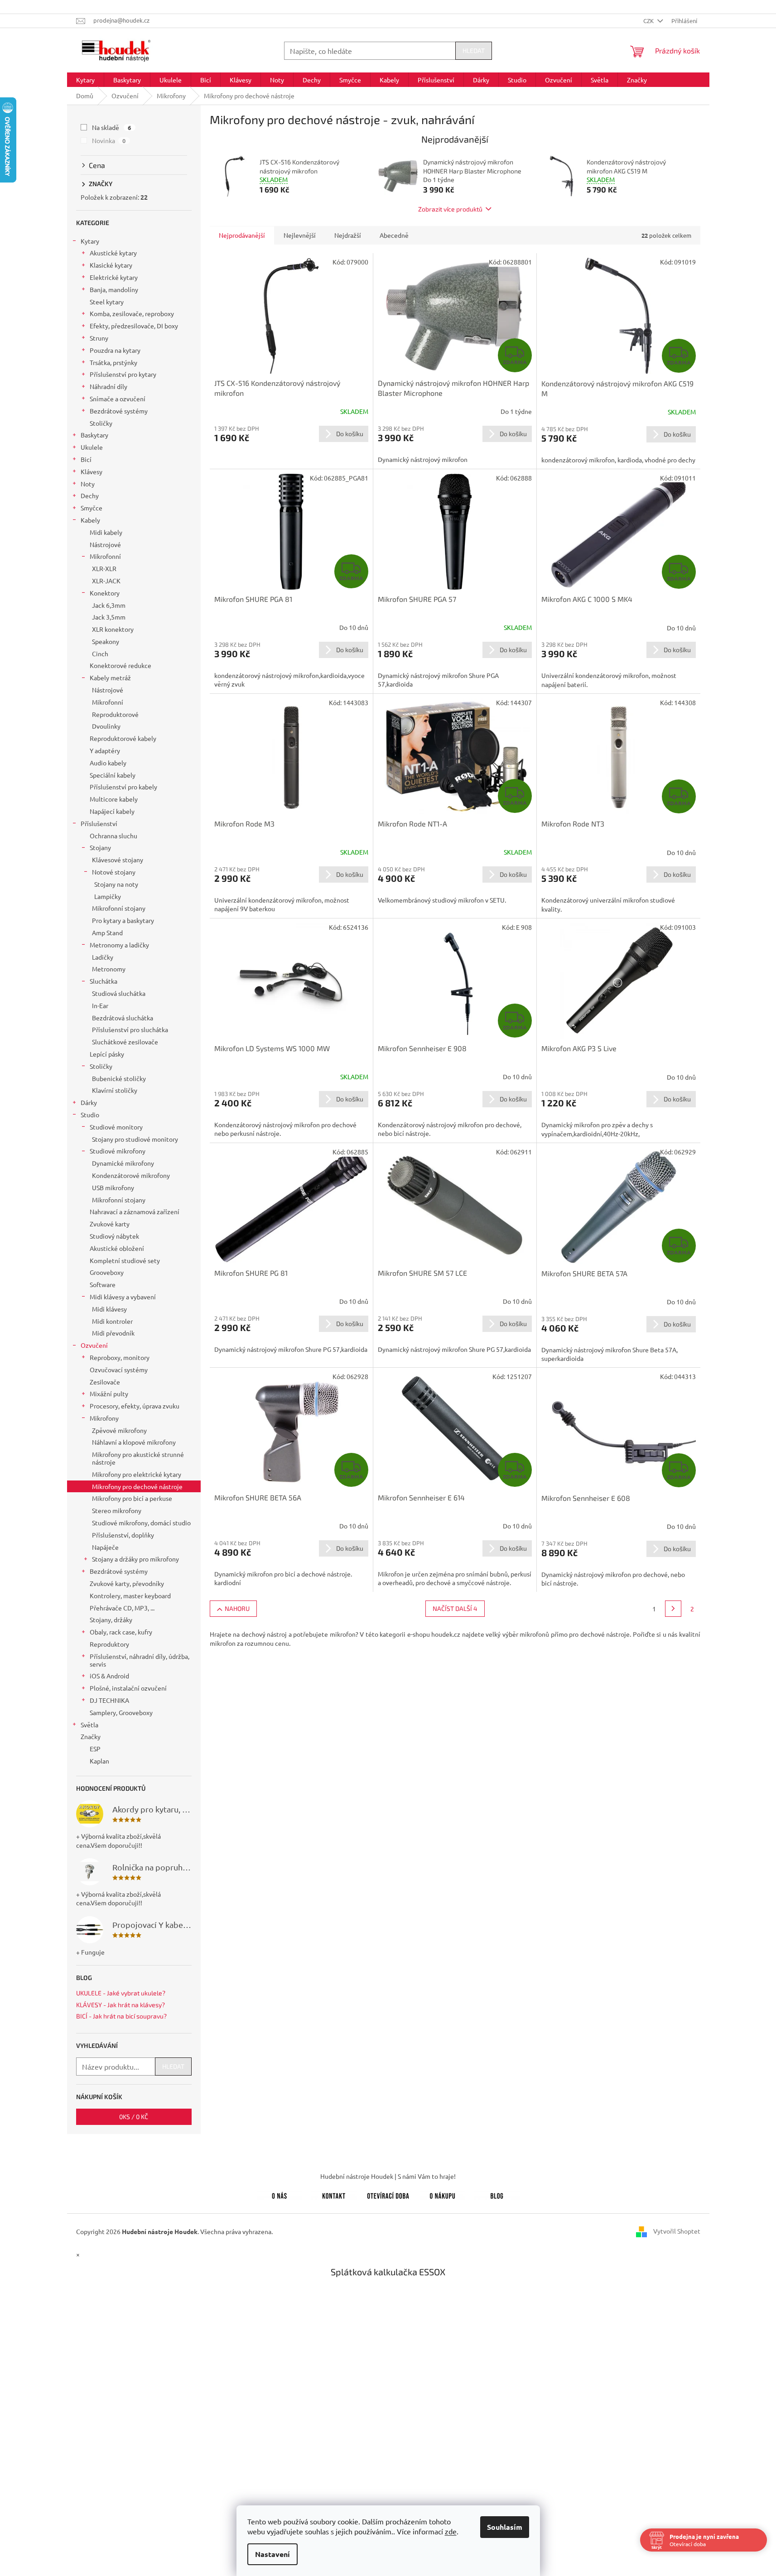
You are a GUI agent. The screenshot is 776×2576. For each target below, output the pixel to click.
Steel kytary (107, 302)
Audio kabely (108, 763)
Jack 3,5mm (109, 617)
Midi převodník (113, 1333)
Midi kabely (106, 532)
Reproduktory (109, 1644)
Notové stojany (114, 872)
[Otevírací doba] (388, 2194)
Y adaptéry (105, 750)
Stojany (100, 847)
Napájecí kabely (112, 811)
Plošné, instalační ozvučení (128, 1688)
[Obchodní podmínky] (443, 2194)
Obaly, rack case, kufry (121, 1632)
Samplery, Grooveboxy (121, 1712)
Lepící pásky (107, 1054)
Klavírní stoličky (115, 1090)
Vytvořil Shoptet (677, 2231)
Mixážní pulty (109, 1394)
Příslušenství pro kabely (123, 787)
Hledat (474, 50)
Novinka (109, 140)
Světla (89, 1725)
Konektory (105, 593)
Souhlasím (505, 2527)
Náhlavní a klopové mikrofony (134, 1442)
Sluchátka (104, 981)
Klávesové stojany (118, 860)
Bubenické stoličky (119, 1078)
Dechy (90, 495)
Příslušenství (99, 823)
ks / (134, 2117)
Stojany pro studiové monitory (135, 1139)
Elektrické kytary (114, 277)
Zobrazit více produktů (450, 209)
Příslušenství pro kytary (123, 374)
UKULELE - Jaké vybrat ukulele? (121, 1993)
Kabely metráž (110, 678)
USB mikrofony (113, 1187)
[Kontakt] (334, 2194)
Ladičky (103, 957)
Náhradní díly (108, 386)
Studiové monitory (116, 1127)
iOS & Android (109, 1676)
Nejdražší (348, 235)
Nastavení (272, 2554)
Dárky (89, 1102)
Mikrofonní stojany (119, 908)
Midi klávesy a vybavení (123, 1297)
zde (451, 2531)
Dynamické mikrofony (123, 1163)
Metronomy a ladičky (119, 945)
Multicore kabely (114, 799)
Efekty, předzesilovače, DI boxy (134, 326)
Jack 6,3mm (109, 605)
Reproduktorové (115, 714)
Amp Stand (107, 932)
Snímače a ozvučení (118, 399)
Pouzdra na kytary (115, 350)
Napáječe (105, 1547)
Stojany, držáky (111, 1620)
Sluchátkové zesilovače (125, 1042)
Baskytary (94, 435)
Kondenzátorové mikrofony (131, 1175)
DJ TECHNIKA (109, 1700)
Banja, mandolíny (114, 289)
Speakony (106, 641)
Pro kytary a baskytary (123, 920)
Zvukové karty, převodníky (127, 1583)
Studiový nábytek (114, 1236)
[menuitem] (85, 80)
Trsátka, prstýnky (113, 362)
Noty (88, 484)
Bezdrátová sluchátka (123, 1018)
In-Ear (100, 1005)
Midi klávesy (109, 1309)
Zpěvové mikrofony (119, 1430)
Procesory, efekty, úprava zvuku (135, 1406)
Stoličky (101, 423)
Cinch (100, 654)
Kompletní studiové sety (125, 1260)
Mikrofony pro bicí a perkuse (132, 1498)
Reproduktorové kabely (123, 738)
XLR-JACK (106, 581)
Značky (91, 1736)
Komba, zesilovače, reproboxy (132, 313)
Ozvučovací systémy (119, 1370)
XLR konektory (113, 629)
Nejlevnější (300, 235)
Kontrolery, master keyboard (130, 1596)
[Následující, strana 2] (673, 1609)
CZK (649, 21)
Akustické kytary (113, 253)
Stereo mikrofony (117, 1510)
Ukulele (92, 447)
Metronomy (109, 969)
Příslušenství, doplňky (123, 1535)
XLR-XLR (104, 568)
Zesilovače (105, 1382)
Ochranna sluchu (113, 836)
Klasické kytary (111, 265)
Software (103, 1284)
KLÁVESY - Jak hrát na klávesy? (120, 2005)
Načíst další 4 (455, 1608)
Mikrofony (104, 1418)
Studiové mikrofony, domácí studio (141, 1523)
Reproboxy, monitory (120, 1357)
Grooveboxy (107, 1272)
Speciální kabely (113, 775)
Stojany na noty (116, 884)
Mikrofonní (105, 556)
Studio (90, 1115)
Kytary (90, 241)
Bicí (86, 459)
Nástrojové (105, 544)
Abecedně (394, 235)
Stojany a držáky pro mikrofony (135, 1559)
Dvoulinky (106, 726)
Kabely (90, 520)
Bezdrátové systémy (119, 411)
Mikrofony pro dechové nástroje (137, 1486)
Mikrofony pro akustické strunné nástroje (138, 1458)
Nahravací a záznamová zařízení (135, 1211)
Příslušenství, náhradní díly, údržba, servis (140, 1660)
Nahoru (237, 1608)
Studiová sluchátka (119, 993)
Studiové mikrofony (118, 1151)
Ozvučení (94, 1345)
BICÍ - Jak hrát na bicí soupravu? (121, 2016)
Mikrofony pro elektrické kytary (137, 1474)
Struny (99, 338)
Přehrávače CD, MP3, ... (122, 1608)
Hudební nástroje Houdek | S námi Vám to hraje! (388, 2176)
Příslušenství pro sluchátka (130, 1029)
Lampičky (108, 896)
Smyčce (92, 508)
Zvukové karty (110, 1224)
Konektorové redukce (120, 665)
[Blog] (497, 2194)
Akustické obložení (117, 1248)
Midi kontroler (112, 1321)
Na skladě (112, 127)
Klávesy (92, 471)
